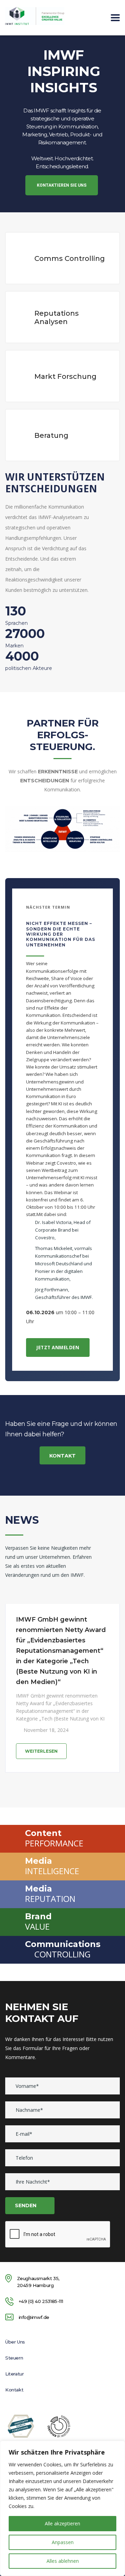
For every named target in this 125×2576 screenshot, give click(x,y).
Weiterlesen (41, 1751)
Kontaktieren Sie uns (62, 185)
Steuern (14, 2358)
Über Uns (15, 2342)
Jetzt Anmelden (58, 1347)
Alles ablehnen (63, 2561)
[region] (62, 2508)
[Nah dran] (118, 2447)
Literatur (14, 2374)
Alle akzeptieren (62, 2523)
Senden (26, 2205)
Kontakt (62, 1456)
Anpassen (63, 2542)
